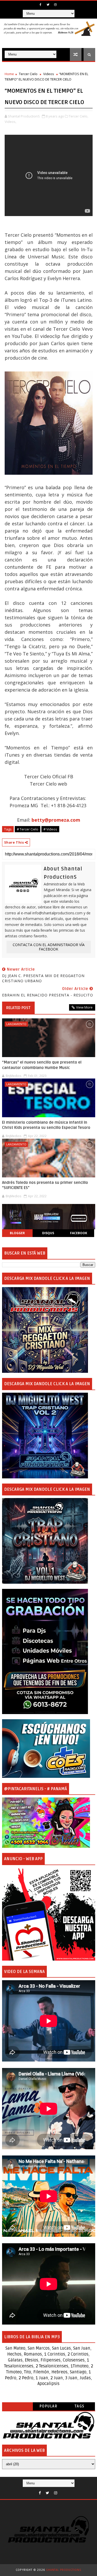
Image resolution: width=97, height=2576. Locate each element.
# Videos (50, 829)
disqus (48, 1233)
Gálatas (15, 2360)
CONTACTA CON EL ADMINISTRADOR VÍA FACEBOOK (49, 947)
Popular (49, 2406)
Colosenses (74, 2360)
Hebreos (59, 2372)
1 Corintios (55, 2354)
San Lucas (61, 2348)
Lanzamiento (16, 1024)
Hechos (14, 2354)
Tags (80, 2406)
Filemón (41, 2372)
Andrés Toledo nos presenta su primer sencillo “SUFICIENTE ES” (45, 1185)
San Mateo (15, 2348)
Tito (27, 2372)
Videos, (10, 122)
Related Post (18, 1008)
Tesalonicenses (19, 2366)
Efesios (32, 2360)
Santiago (78, 2372)
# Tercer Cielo (28, 829)
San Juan (82, 2348)
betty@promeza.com (56, 820)
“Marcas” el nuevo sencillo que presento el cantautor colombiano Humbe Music (42, 1065)
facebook (79, 1233)
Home (9, 74)
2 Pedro (26, 2378)
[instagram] (55, 5)
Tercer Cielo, (79, 116)
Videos (49, 74)
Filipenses (51, 2360)
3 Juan (71, 2378)
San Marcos (39, 2348)
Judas (85, 2378)
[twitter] (48, 5)
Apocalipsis (48, 2384)
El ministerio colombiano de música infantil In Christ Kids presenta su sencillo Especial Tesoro (46, 1125)
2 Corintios (78, 2354)
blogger (17, 1233)
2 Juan (57, 2378)
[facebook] (40, 5)
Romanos (33, 2354)
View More (84, 1007)
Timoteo (81, 2366)
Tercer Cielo (28, 74)
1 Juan (42, 2378)
